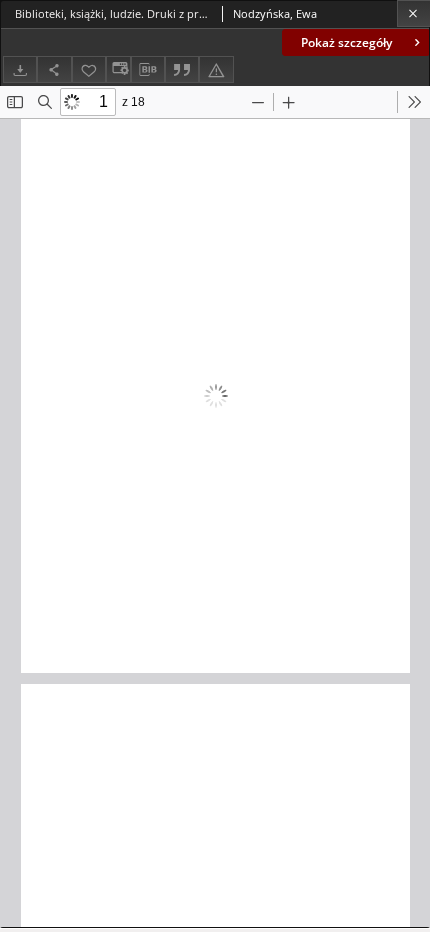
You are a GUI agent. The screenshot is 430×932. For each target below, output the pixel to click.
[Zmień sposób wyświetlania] (118, 69)
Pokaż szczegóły (346, 42)
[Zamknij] (413, 13)
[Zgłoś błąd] (216, 69)
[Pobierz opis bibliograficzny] (148, 70)
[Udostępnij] (54, 69)
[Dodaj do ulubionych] (89, 69)
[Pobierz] (20, 69)
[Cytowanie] (182, 69)
